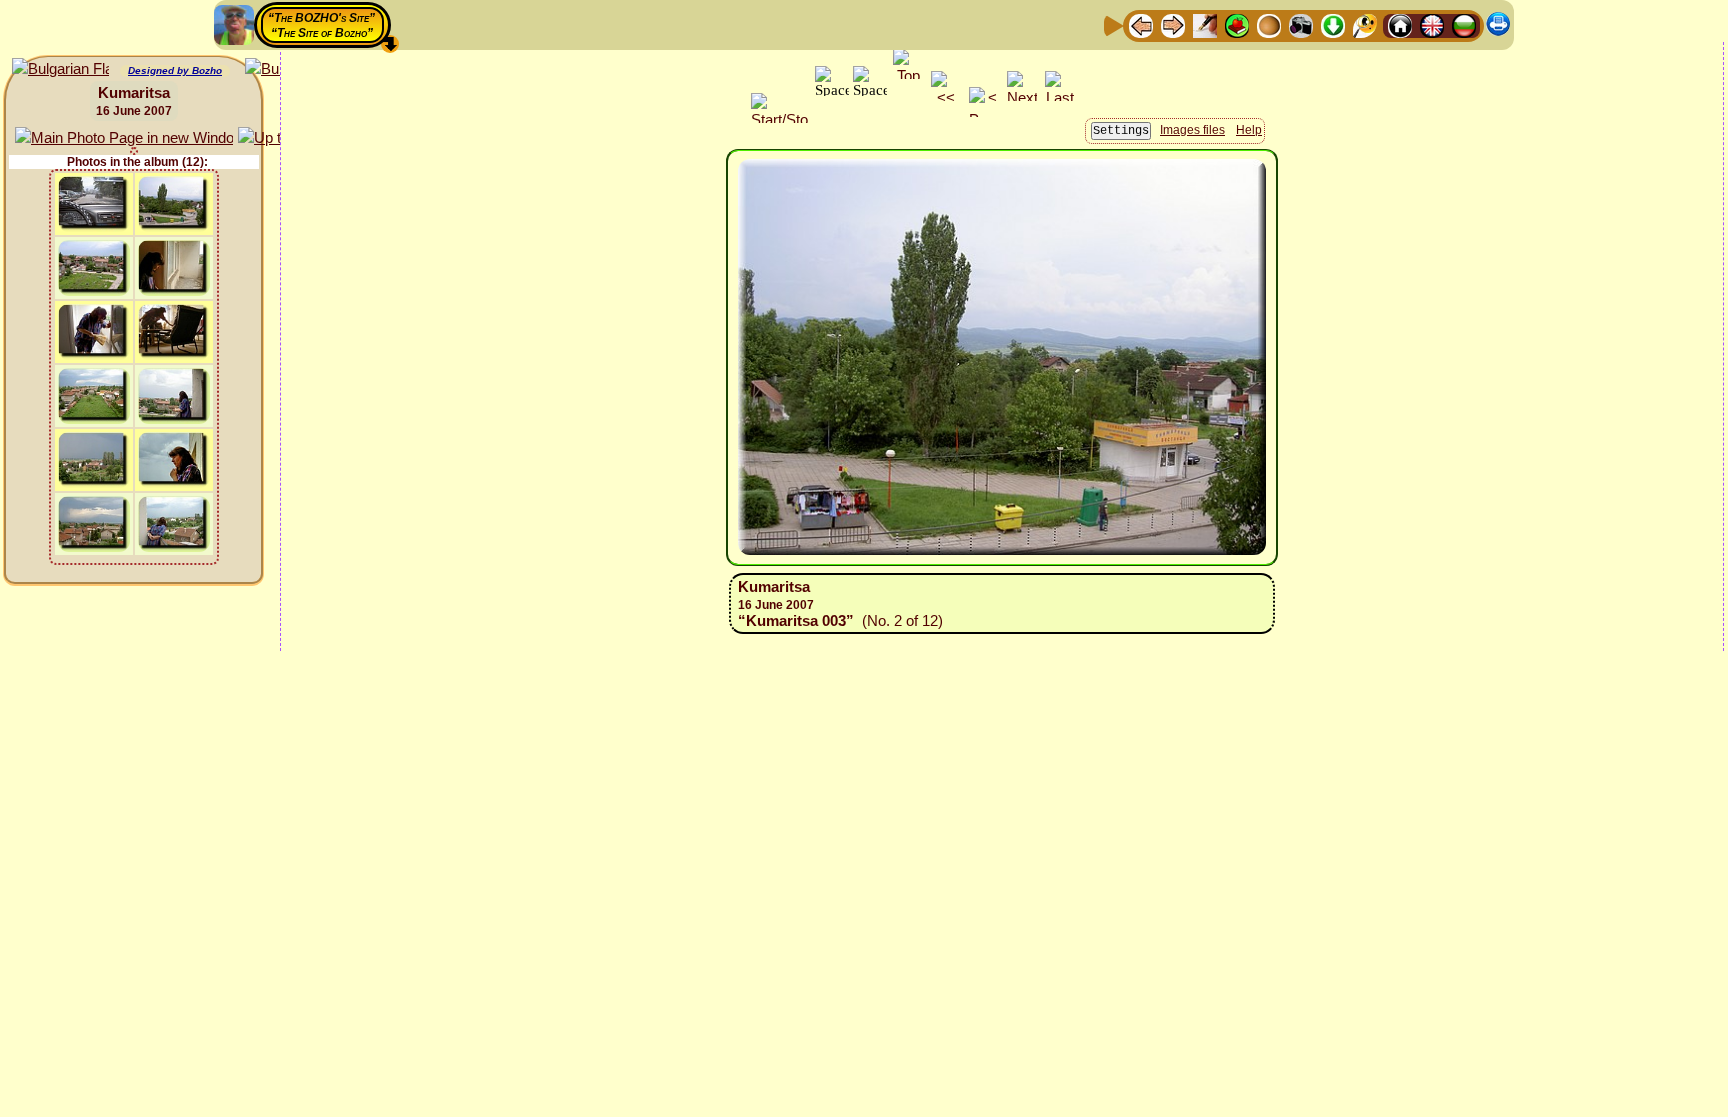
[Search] (1365, 24)
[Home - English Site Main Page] (1432, 24)
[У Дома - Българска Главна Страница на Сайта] (1464, 24)
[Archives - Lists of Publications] (1205, 24)
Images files (1192, 130)
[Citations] (1237, 24)
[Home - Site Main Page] (1400, 24)
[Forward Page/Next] (1173, 24)
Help (1249, 130)
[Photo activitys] (1301, 24)
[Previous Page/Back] (1141, 24)
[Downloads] (1333, 24)
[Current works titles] (1269, 24)
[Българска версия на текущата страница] (60, 69)
